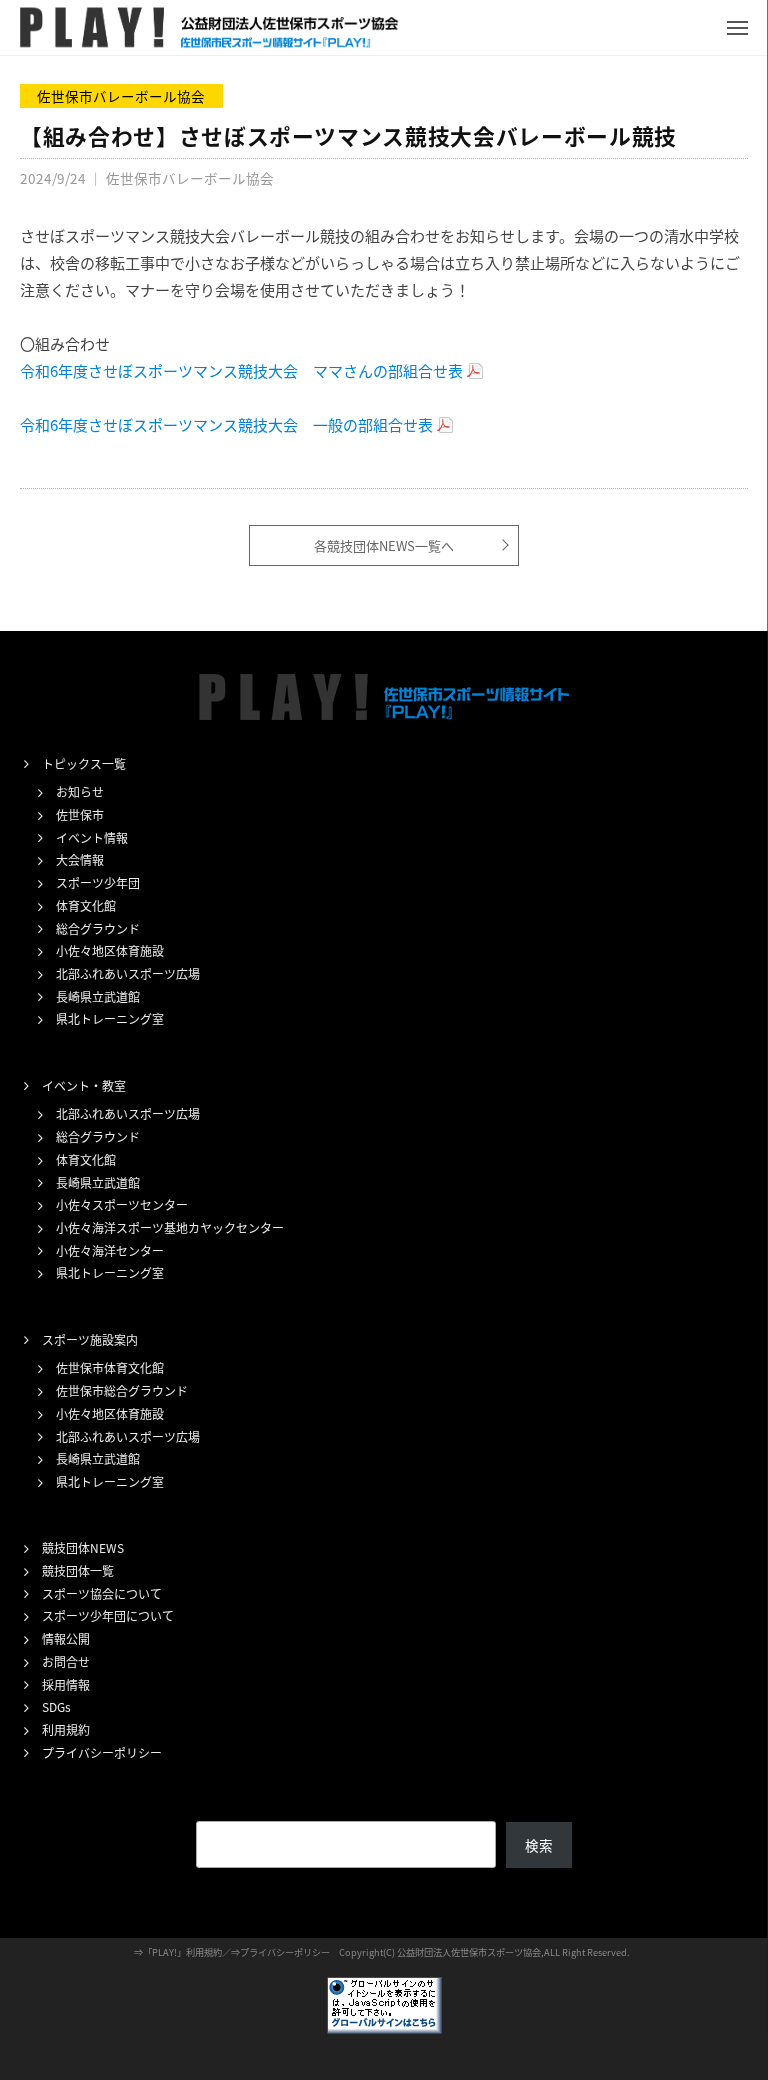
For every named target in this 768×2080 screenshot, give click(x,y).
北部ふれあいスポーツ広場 (128, 973)
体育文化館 (86, 905)
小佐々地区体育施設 (110, 950)
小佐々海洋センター (110, 1250)
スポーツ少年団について (108, 1615)
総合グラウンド (98, 928)
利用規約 (66, 1729)
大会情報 (80, 859)
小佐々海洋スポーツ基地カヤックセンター (170, 1227)
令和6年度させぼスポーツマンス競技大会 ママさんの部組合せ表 (241, 370)
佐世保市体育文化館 (110, 1367)
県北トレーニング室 (110, 1018)
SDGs (56, 1706)
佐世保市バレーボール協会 (121, 96)
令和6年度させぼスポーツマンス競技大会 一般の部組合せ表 (226, 424)
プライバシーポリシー (102, 1752)
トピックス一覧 (84, 763)
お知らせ (80, 791)
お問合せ (66, 1661)
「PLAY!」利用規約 (182, 1952)
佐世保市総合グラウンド (122, 1390)
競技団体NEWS (83, 1547)
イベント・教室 (84, 1085)
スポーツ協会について (102, 1593)
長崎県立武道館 (98, 996)
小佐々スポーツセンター (122, 1204)
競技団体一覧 (78, 1570)
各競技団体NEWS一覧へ (384, 545)
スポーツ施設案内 (90, 1339)
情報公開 (66, 1638)
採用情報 (66, 1684)
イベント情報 (92, 837)
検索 (539, 1845)
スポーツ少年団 (98, 882)
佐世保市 (80, 814)
